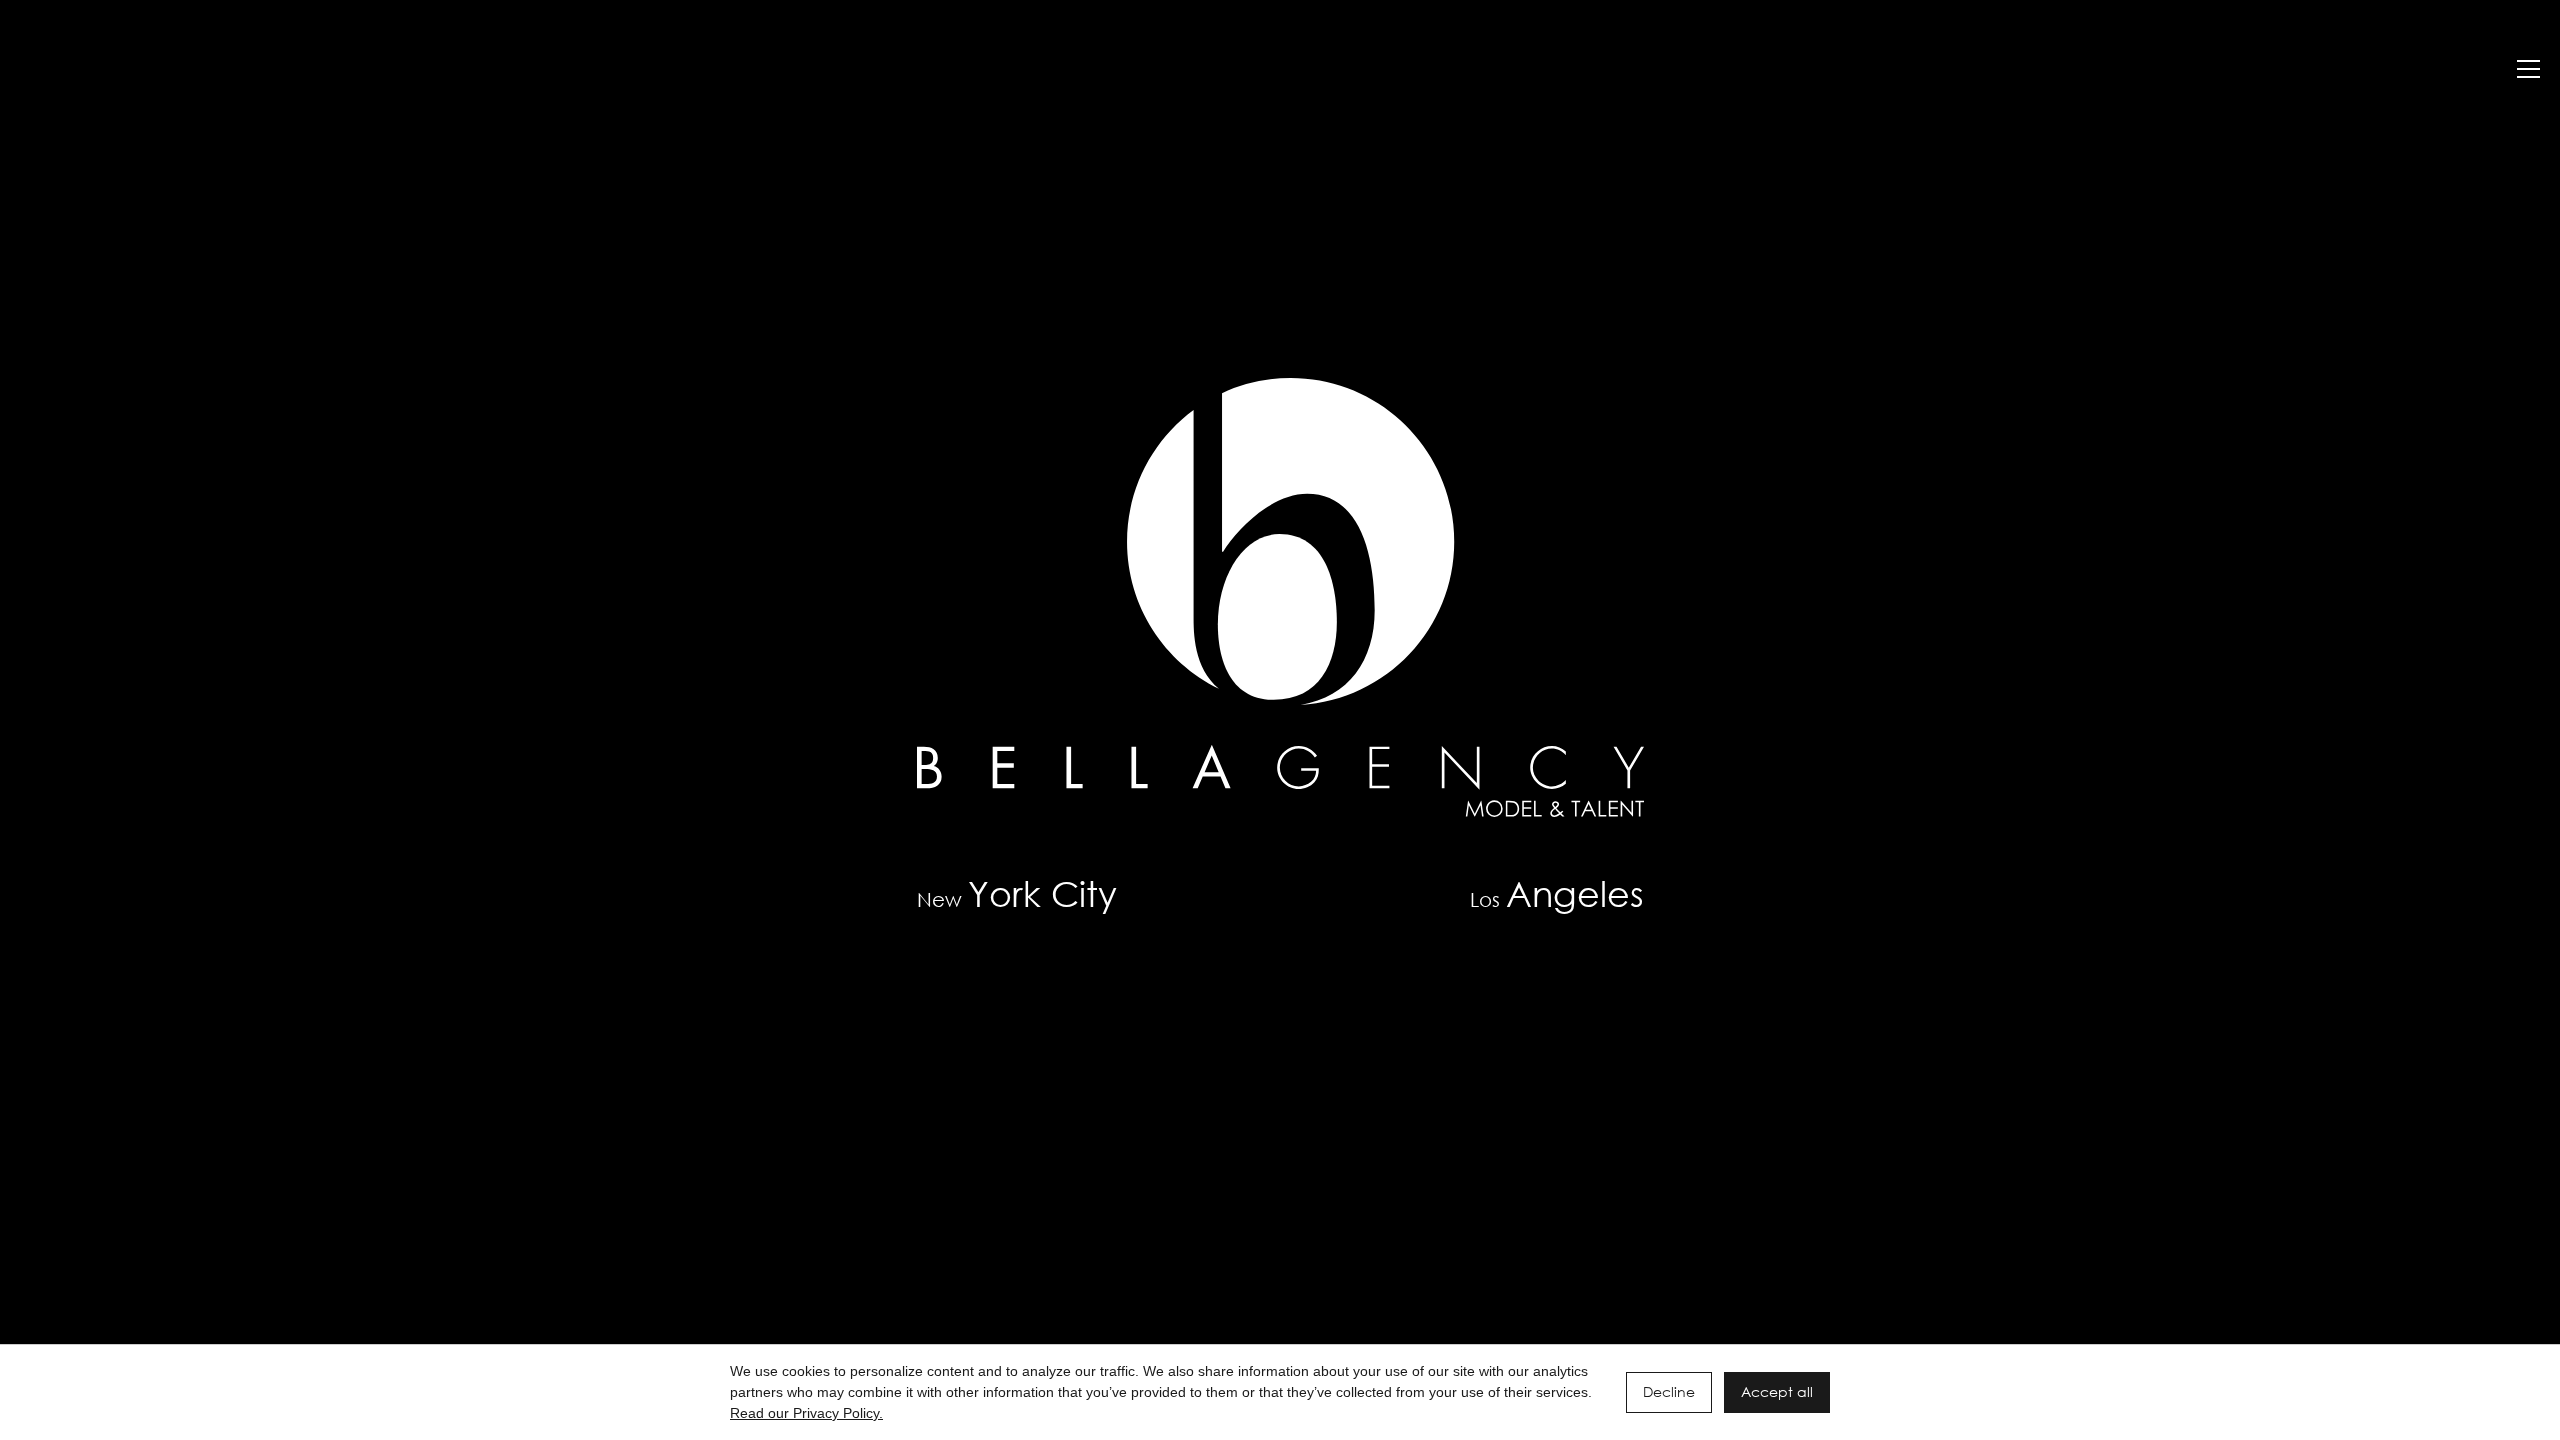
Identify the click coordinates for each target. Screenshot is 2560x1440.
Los (1557, 893)
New (1017, 893)
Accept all (1777, 1391)
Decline (1669, 1391)
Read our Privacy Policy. (806, 1413)
